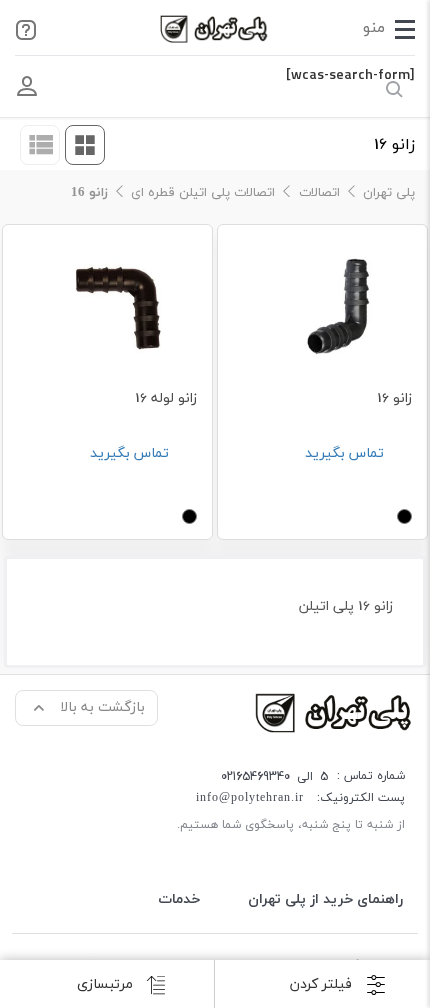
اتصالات (319, 193)
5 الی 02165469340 (274, 776)
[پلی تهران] (335, 711)
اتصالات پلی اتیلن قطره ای (203, 193)
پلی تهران (389, 193)
